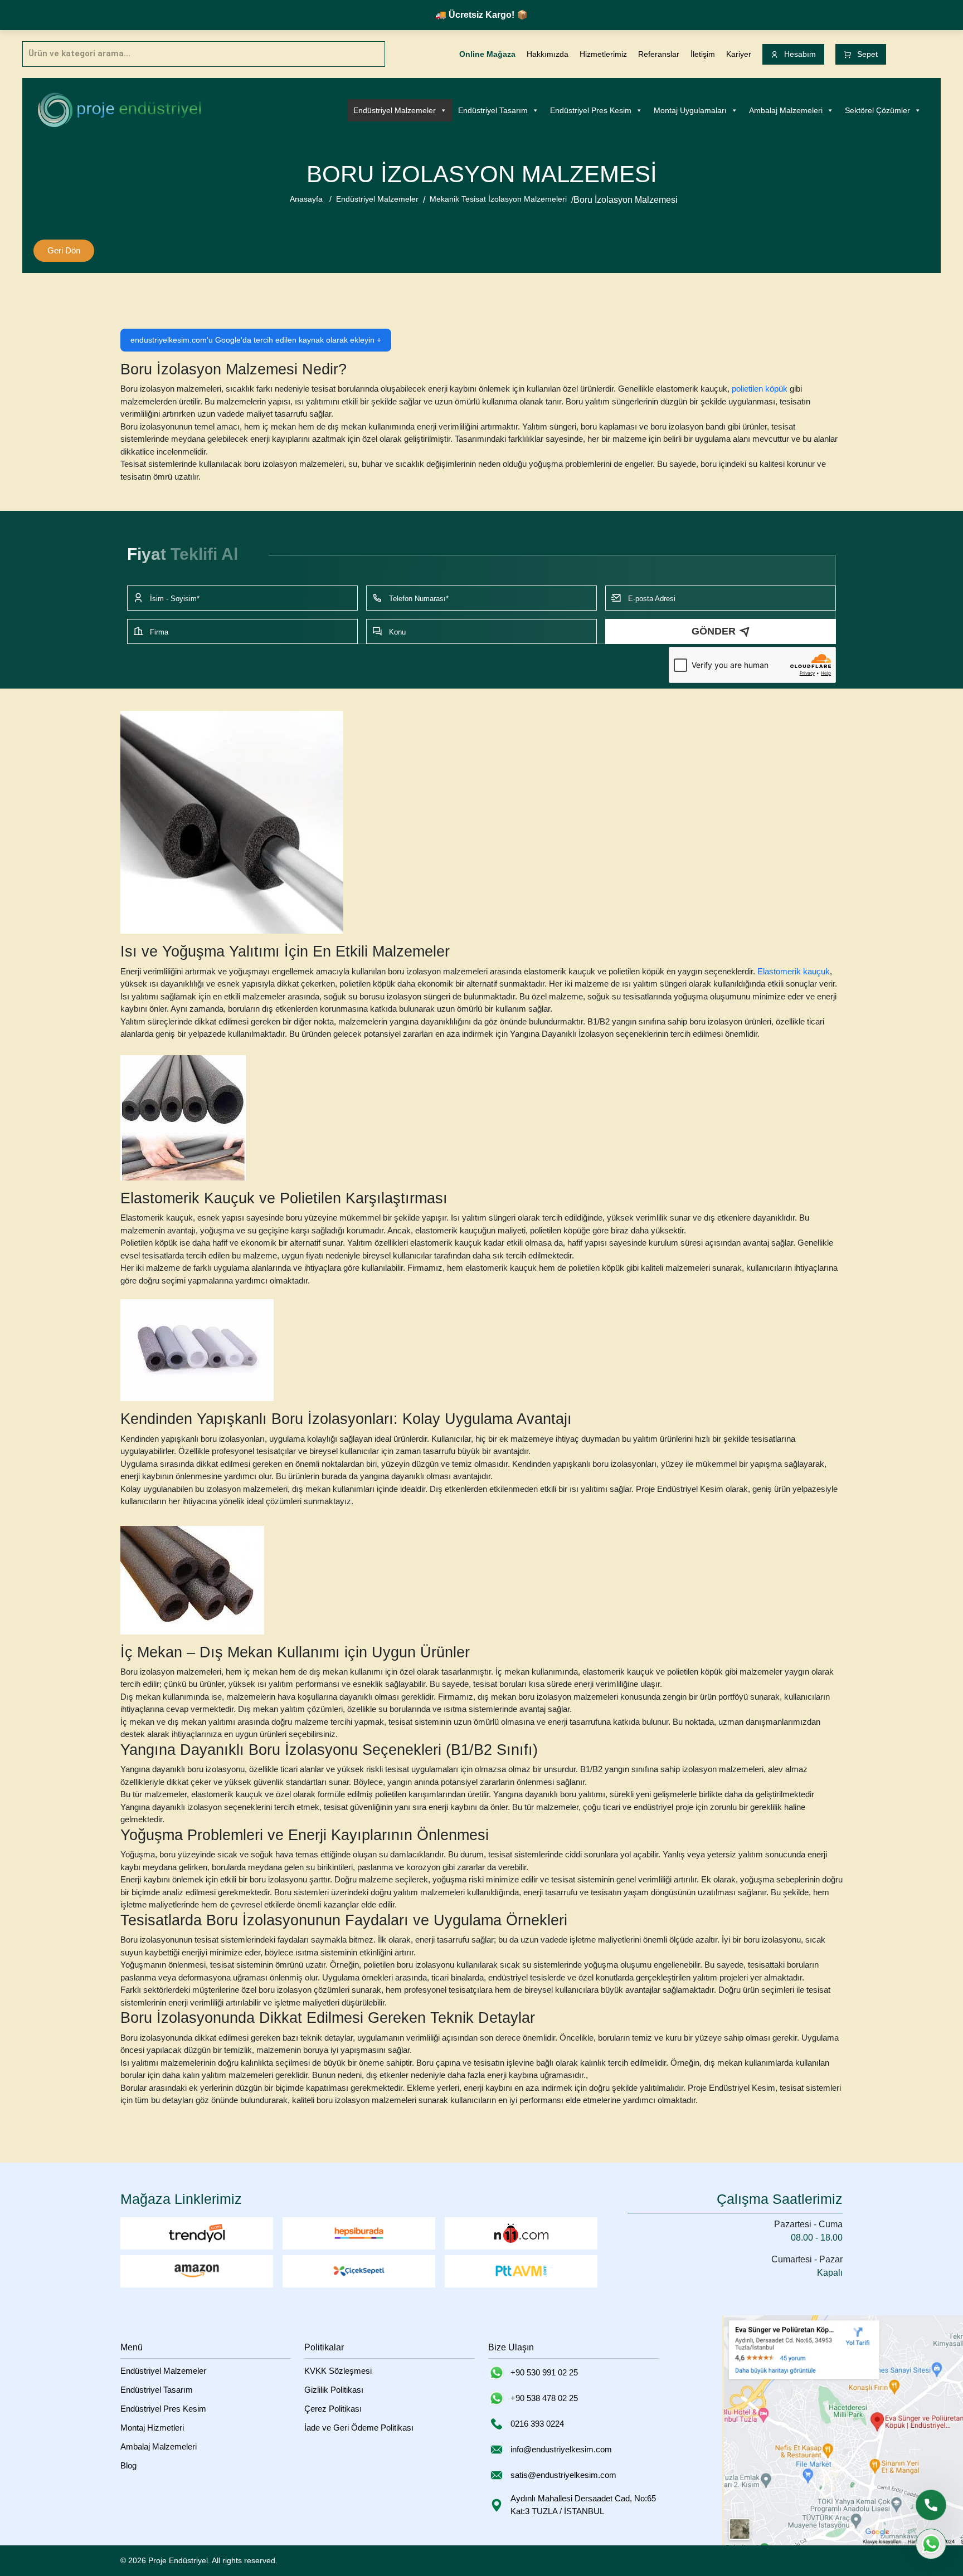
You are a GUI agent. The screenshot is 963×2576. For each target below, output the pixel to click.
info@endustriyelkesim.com (561, 2449)
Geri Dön (64, 250)
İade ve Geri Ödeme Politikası (359, 2428)
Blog (128, 2465)
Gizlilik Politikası (334, 2390)
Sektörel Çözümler (877, 110)
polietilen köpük (760, 389)
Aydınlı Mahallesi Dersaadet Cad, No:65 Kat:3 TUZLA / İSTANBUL (583, 2505)
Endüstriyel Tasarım (493, 110)
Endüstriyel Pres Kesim (591, 110)
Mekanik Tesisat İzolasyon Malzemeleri (498, 199)
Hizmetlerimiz (603, 54)
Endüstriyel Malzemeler (395, 110)
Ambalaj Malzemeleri (786, 110)
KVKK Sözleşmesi (338, 2371)
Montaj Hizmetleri (152, 2428)
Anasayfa (306, 199)
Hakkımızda (548, 54)
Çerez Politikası (333, 2409)
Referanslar (659, 54)
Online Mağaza (487, 54)
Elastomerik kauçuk (794, 971)
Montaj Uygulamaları (690, 110)
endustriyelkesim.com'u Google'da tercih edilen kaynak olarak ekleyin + (256, 340)
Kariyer (739, 54)
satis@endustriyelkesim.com (563, 2475)
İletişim (703, 54)
